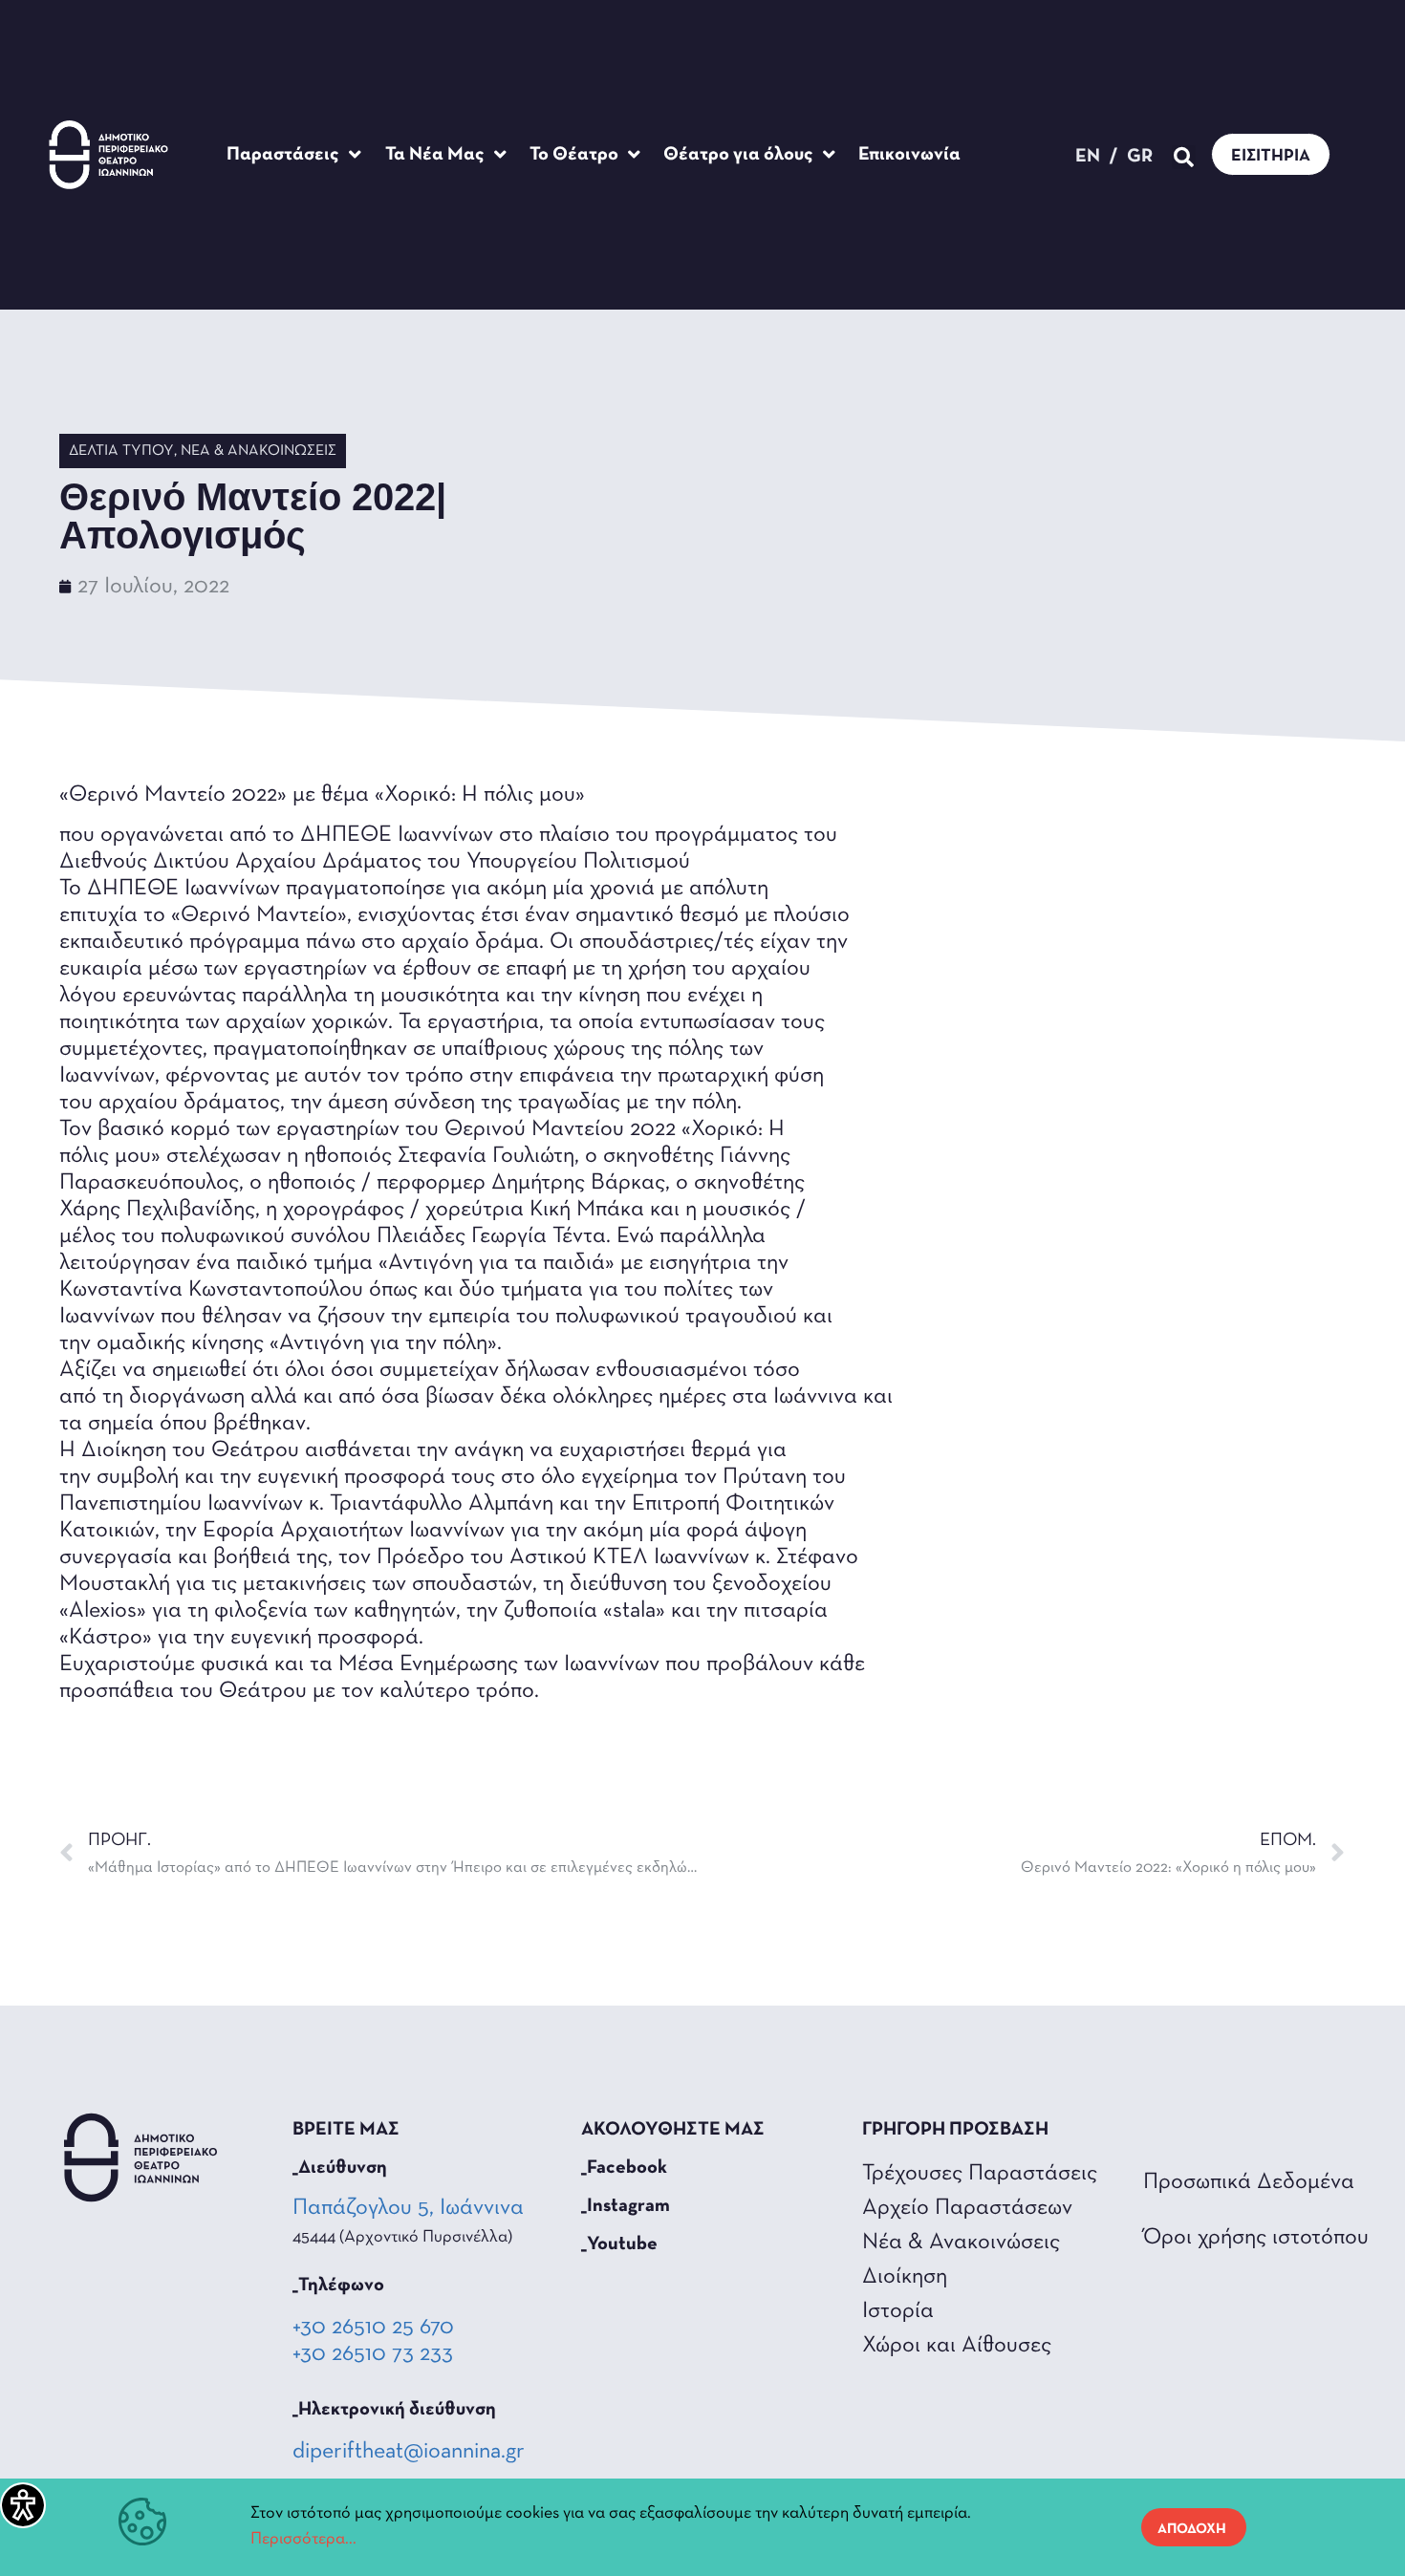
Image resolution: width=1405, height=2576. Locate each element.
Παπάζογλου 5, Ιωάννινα (410, 2208)
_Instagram (626, 2206)
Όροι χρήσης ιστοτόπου (1256, 2238)
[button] (1184, 157)
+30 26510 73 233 (373, 2354)
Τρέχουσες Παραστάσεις (980, 2174)
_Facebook (624, 2168)
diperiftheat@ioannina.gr (409, 2452)
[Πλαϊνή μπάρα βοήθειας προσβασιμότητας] (23, 2505)
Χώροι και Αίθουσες (957, 2346)
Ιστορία (898, 2311)
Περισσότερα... (303, 2540)
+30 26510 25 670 (373, 2328)
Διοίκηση (905, 2277)
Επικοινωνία (909, 155)
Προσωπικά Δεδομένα (1249, 2182)
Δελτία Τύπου (121, 451)
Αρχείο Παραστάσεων (967, 2208)
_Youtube (619, 2244)
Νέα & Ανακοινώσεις (259, 451)
